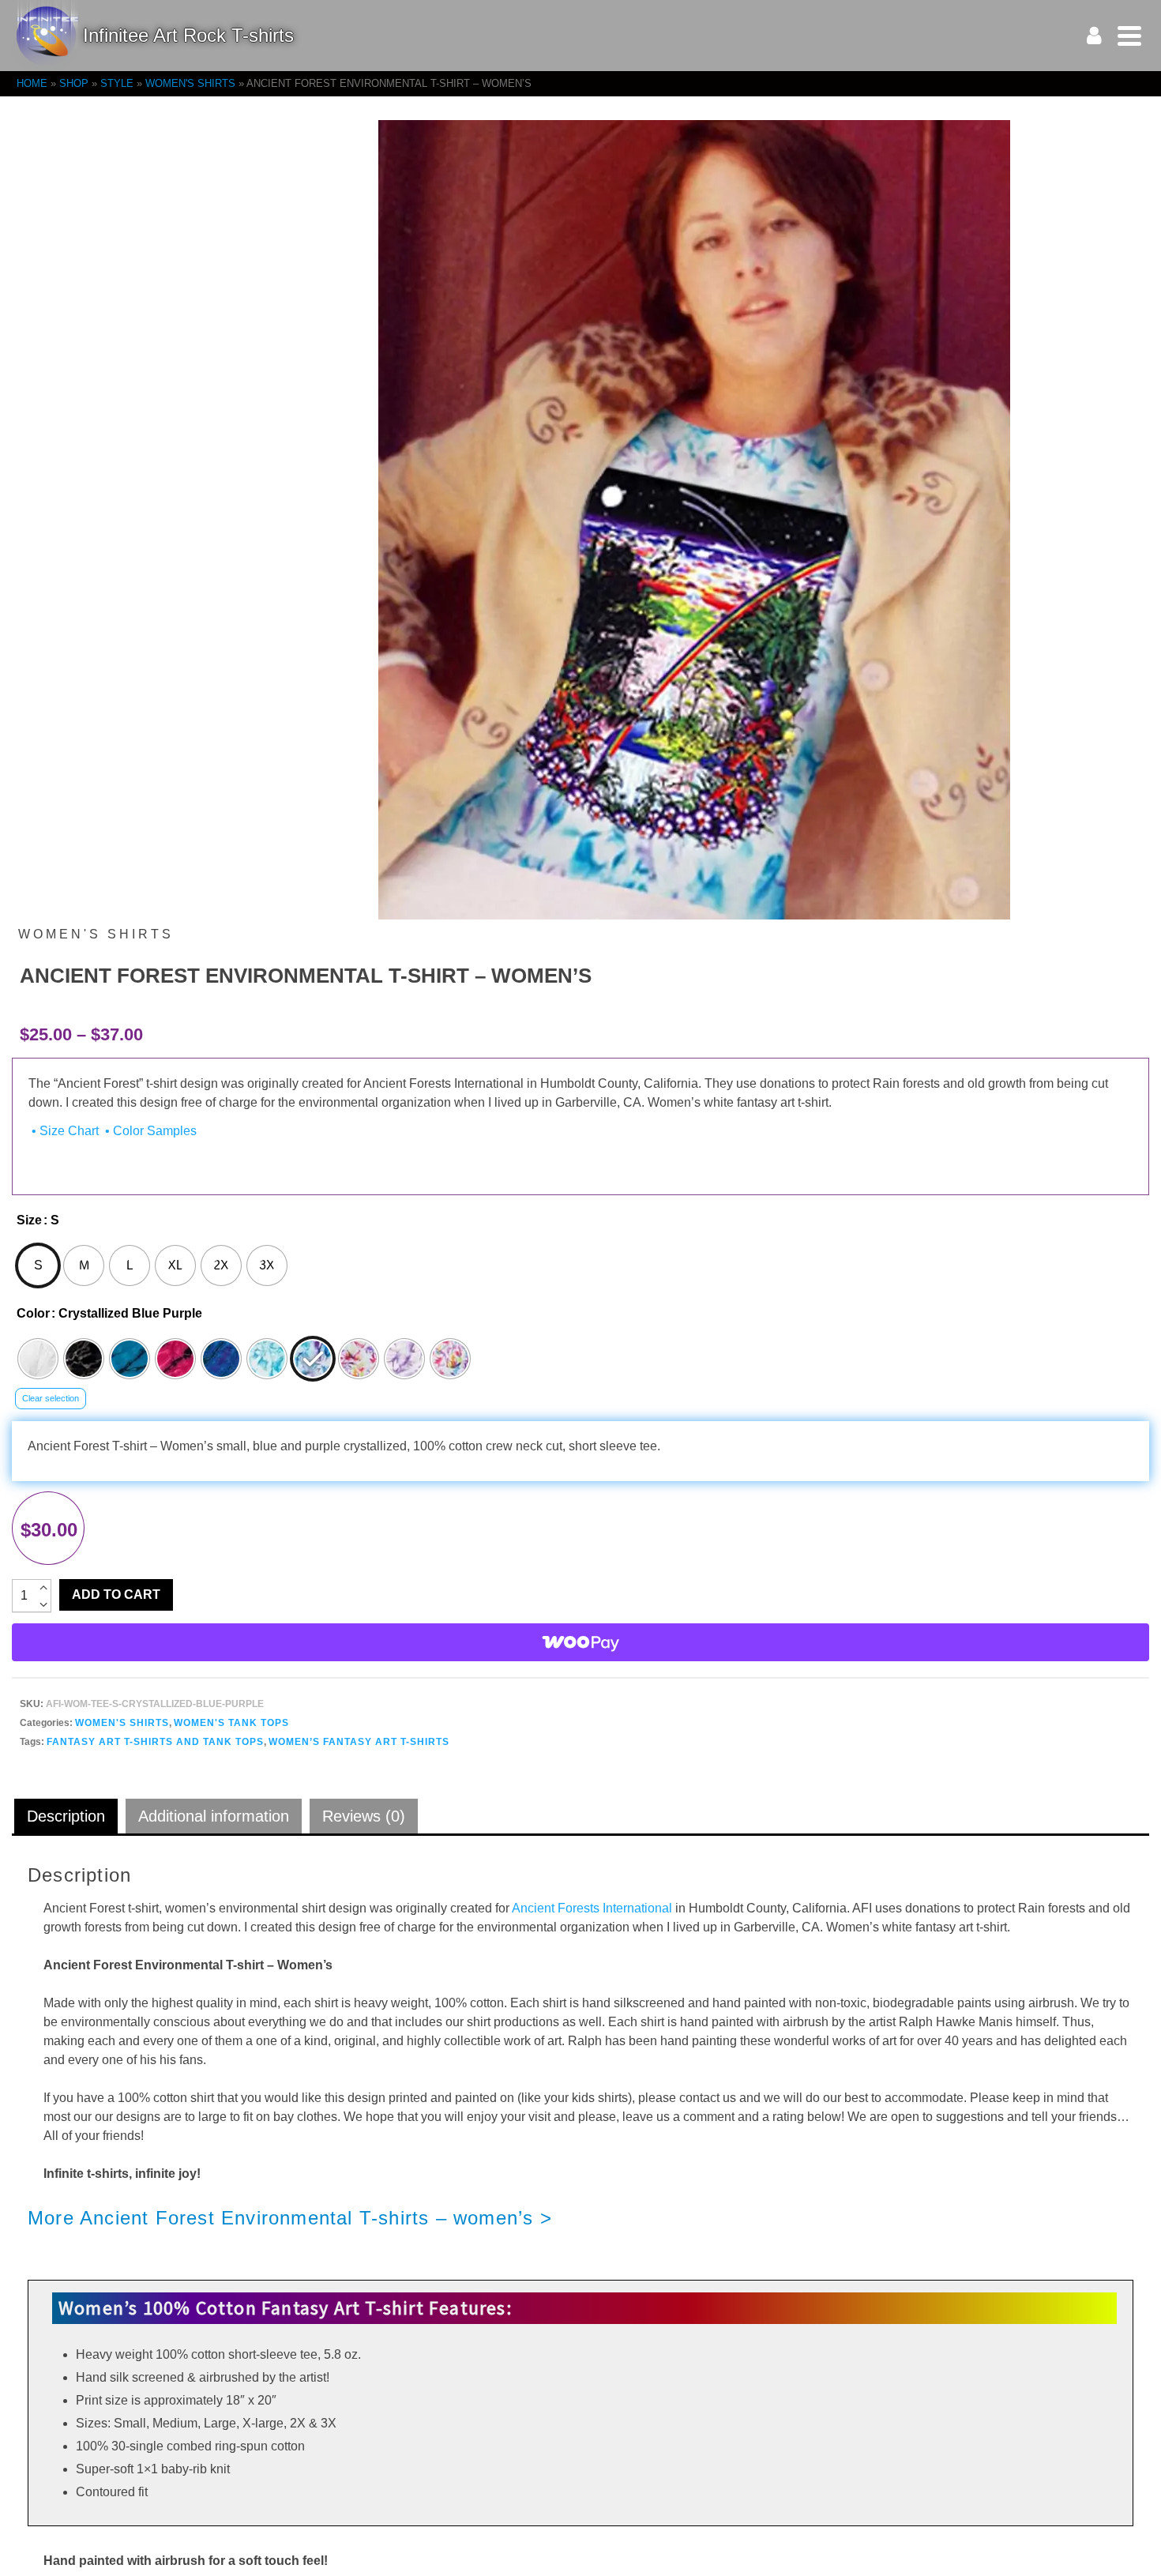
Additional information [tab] (214, 1816)
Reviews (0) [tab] (364, 1816)
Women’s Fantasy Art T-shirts (359, 1742)
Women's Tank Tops (231, 1723)
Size (29, 1220)
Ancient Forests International (592, 1908)
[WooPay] (580, 1642)
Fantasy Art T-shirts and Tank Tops (155, 1742)
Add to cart (116, 1594)
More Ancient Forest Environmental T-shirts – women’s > (290, 2218)
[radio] (38, 1265)
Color (33, 1313)
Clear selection (51, 1398)
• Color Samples (149, 1131)
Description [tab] (66, 1816)
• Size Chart (64, 1131)
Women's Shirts (122, 1723)
